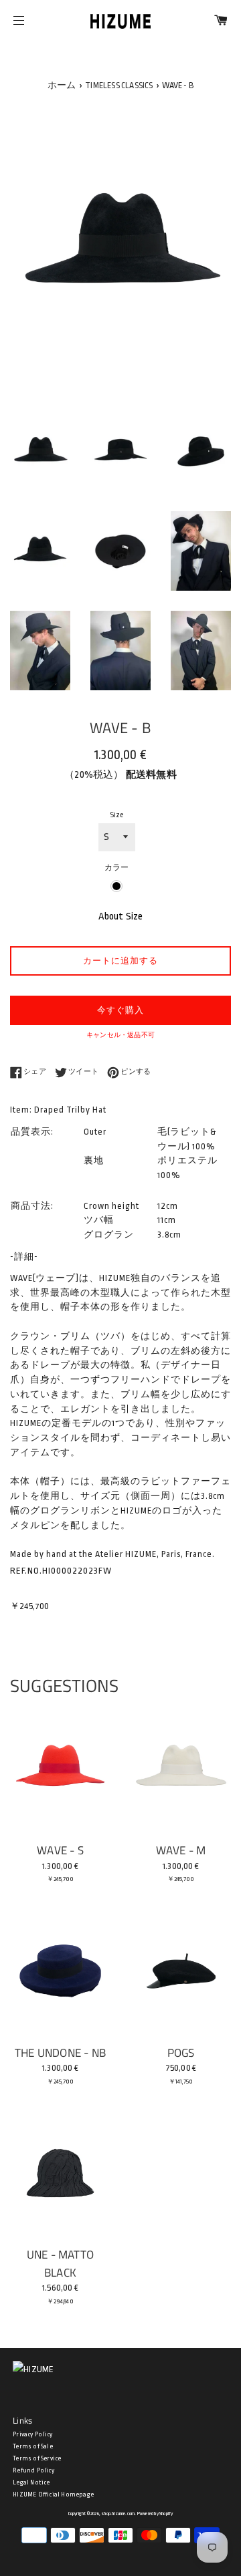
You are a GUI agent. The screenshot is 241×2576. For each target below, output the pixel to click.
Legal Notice (31, 2482)
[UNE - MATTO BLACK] (60, 2173)
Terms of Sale (33, 2446)
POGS (181, 2052)
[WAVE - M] (181, 1769)
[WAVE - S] (60, 1769)
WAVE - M (181, 1850)
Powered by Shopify (155, 2514)
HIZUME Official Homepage (53, 2494)
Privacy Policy (32, 2434)
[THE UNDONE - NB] (60, 1971)
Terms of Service (37, 2458)
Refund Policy (33, 2470)
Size (117, 815)
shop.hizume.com (118, 2514)
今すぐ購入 (120, 1010)
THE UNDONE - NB (60, 2052)
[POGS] (181, 1971)
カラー (117, 868)
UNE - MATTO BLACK (60, 2263)
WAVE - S (60, 1850)
